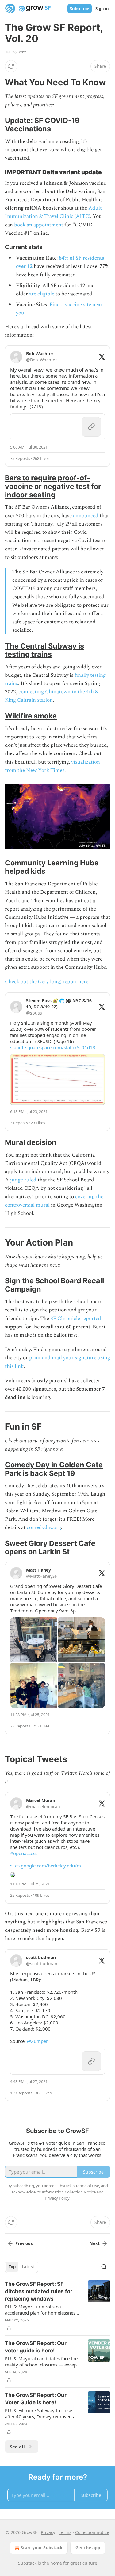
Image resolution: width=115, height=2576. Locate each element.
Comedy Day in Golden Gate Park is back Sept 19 (54, 1469)
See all (17, 2447)
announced (86, 516)
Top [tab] (12, 2267)
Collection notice (92, 2532)
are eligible (42, 294)
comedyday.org (44, 1527)
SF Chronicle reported (76, 1319)
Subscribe (80, 9)
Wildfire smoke (31, 716)
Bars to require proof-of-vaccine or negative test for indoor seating (53, 486)
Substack (27, 2563)
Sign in (102, 9)
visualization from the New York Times (52, 766)
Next (95, 2243)
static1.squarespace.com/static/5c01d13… (55, 1047)
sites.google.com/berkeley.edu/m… (47, 1866)
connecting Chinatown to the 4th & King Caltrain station (52, 696)
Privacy (48, 2532)
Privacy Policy (57, 2198)
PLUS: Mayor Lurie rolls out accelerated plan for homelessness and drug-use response (41, 2310)
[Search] (104, 2267)
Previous (24, 2243)
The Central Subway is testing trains (44, 650)
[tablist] (21, 2267)
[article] (57, 2306)
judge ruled (23, 1180)
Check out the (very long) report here (47, 982)
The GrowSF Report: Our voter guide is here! (36, 2347)
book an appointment (39, 225)
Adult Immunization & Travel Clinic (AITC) (53, 212)
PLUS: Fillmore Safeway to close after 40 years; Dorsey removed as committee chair (41, 2413)
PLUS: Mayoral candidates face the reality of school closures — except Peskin (42, 2362)
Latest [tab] (28, 2267)
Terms (65, 2532)
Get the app (88, 2548)
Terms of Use (87, 2186)
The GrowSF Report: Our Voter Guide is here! (36, 2399)
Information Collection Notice (69, 2192)
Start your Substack (42, 2548)
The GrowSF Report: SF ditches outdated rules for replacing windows (39, 2291)
